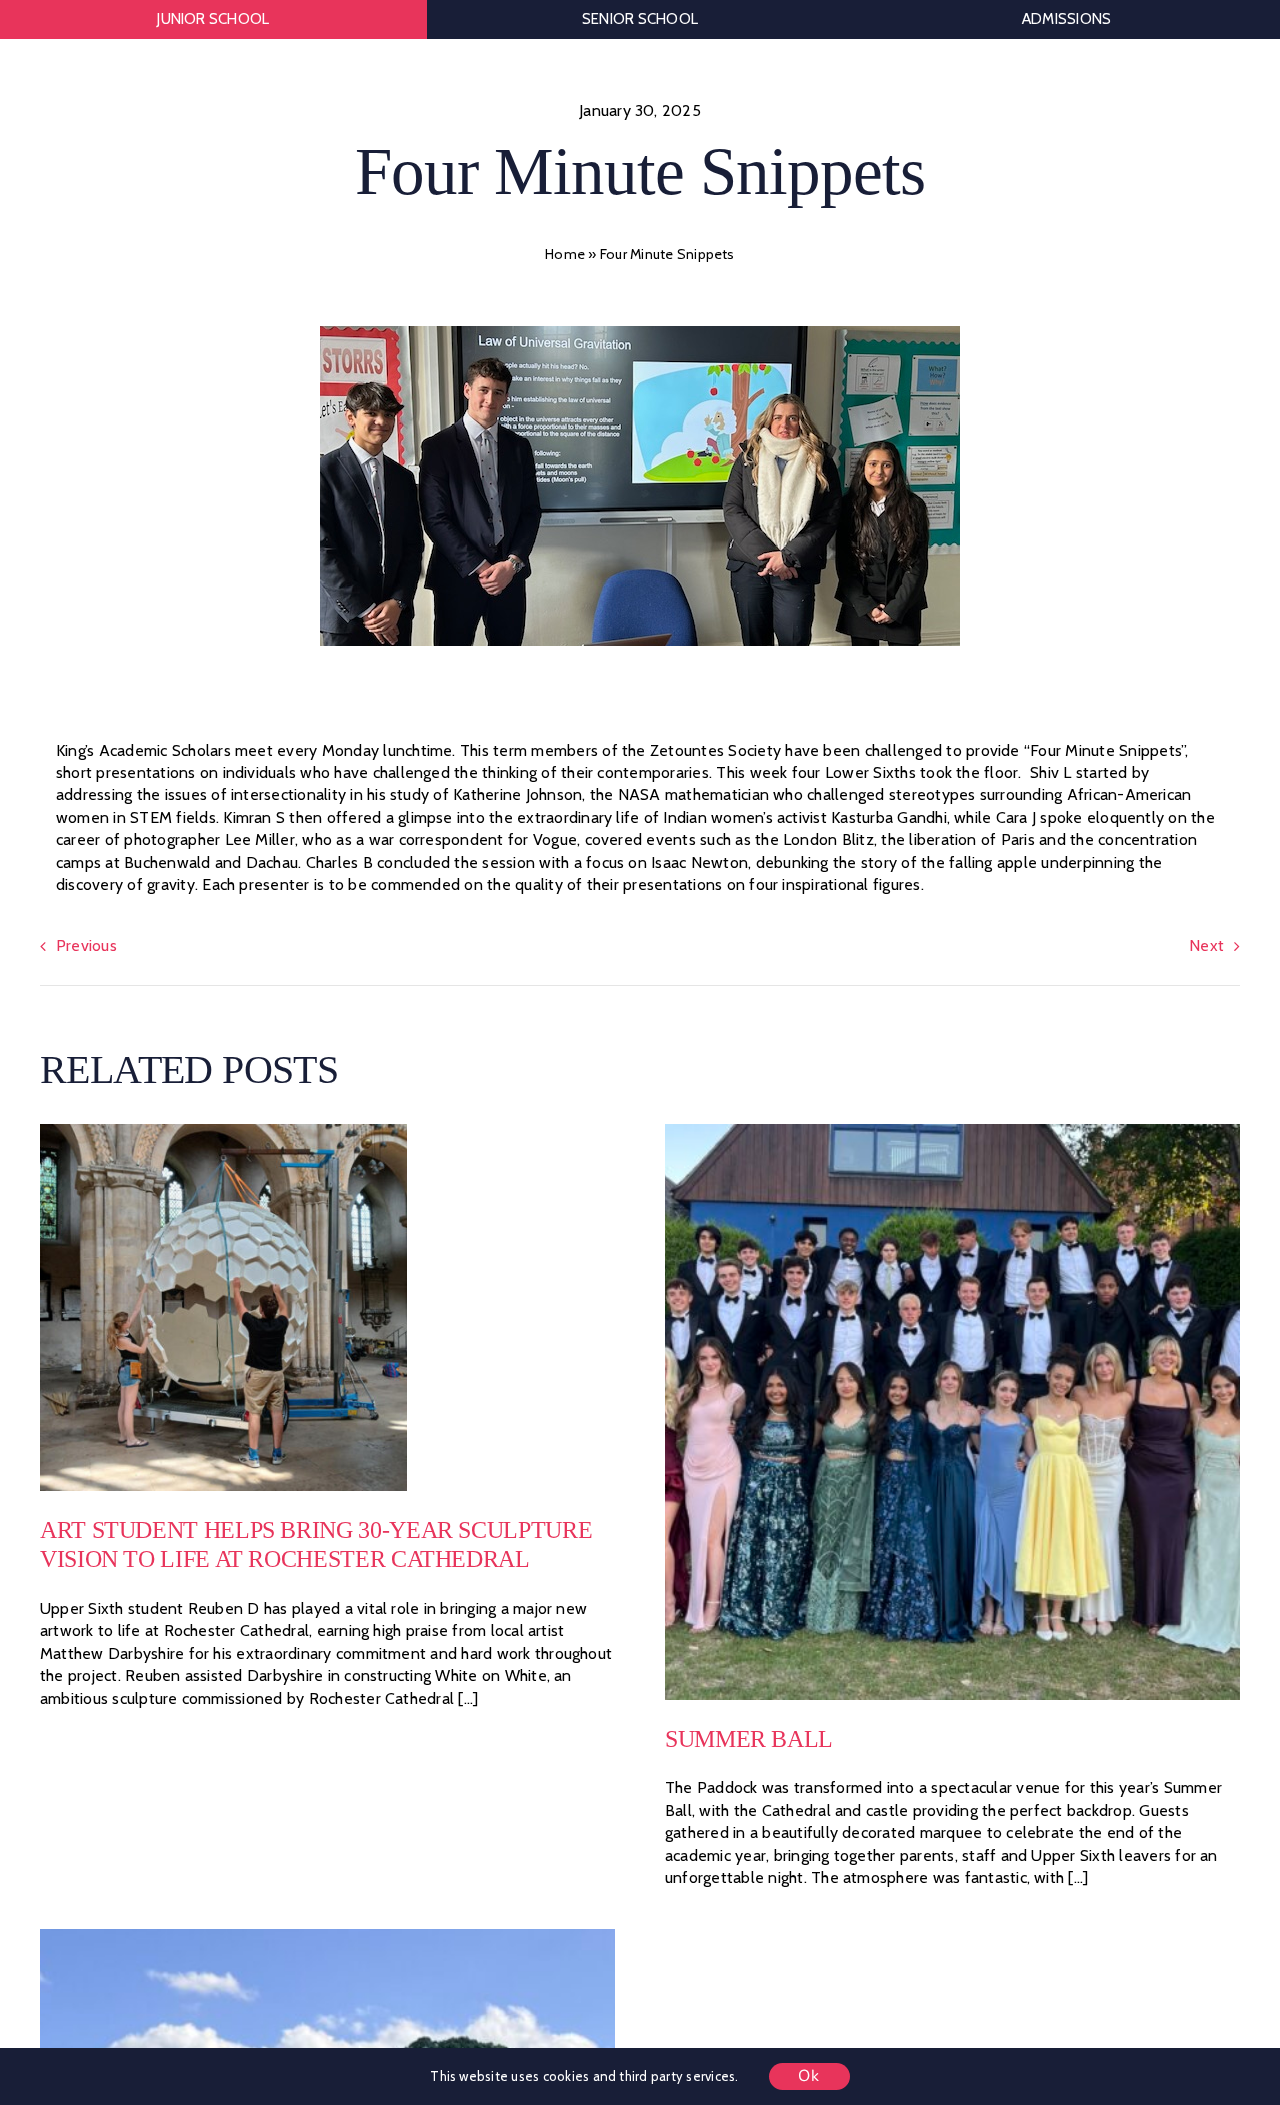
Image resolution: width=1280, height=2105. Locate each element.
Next (1206, 945)
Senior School (640, 19)
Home (565, 254)
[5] (223, 1131)
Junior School (213, 19)
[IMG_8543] (327, 1936)
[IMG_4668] (952, 1131)
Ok (809, 2076)
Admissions (1066, 19)
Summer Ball (749, 1739)
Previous (86, 945)
